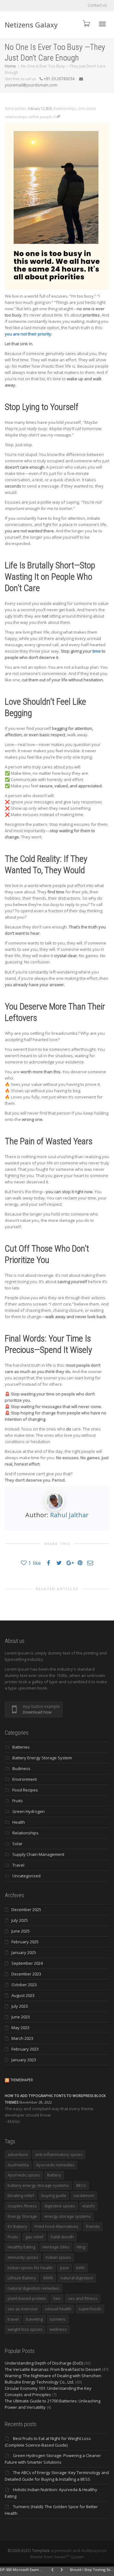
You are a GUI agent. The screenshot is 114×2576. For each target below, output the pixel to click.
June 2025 (21, 1931)
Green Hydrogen (28, 1811)
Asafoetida (18, 2165)
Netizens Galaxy (31, 25)
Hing (81, 2247)
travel (13, 2319)
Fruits (18, 1801)
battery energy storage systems (38, 2185)
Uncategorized (26, 1876)
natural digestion (77, 2278)
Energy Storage (22, 2216)
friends (93, 2226)
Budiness (21, 1768)
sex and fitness (83, 2298)
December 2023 (26, 1974)
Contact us (97, 5)
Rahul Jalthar (69, 1515)
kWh (81, 2268)
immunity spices (23, 2257)
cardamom (84, 2195)
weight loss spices (25, 2329)
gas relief (34, 2237)
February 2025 (25, 1942)
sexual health (58, 2309)
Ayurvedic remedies (55, 2165)
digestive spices (60, 2206)
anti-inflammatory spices (59, 2154)
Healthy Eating (21, 2247)
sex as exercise (23, 2309)
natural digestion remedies (34, 2288)
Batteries (21, 1747)
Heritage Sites (56, 2247)
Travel (18, 1865)
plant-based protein (27, 2298)
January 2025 (24, 1952)
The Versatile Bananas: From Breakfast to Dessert (53, 2369)
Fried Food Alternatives (57, 2226)
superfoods (90, 2309)
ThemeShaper (22, 2080)
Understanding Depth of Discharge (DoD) (44, 2363)
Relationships (65, 108)
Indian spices (58, 2257)
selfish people (40, 117)
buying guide (54, 2195)
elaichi (89, 2206)
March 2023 (22, 2038)
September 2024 (27, 1963)
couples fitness (22, 2206)
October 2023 (24, 1985)
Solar (17, 1844)
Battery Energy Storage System (42, 1758)
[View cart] (86, 23)
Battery (54, 2175)
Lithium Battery (22, 2278)
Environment (25, 1779)
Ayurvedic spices (24, 2175)
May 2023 (20, 2028)
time (97, 651)
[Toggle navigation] (102, 24)
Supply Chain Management (38, 1854)
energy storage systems (68, 2216)
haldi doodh (62, 2237)
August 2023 (23, 1995)
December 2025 (26, 1910)
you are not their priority (28, 334)
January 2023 (24, 2060)
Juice (65, 2268)
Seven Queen (69, 2557)
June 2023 (21, 2017)
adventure (18, 2154)
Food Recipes (25, 1790)
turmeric (58, 2319)
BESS (81, 2185)
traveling (34, 2319)
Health (19, 1822)
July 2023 (20, 2006)
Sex (57, 2298)
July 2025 (20, 1920)
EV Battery (17, 2226)
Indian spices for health (30, 2268)
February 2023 (25, 2049)
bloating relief (21, 2195)
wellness (58, 2329)
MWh (48, 2278)
